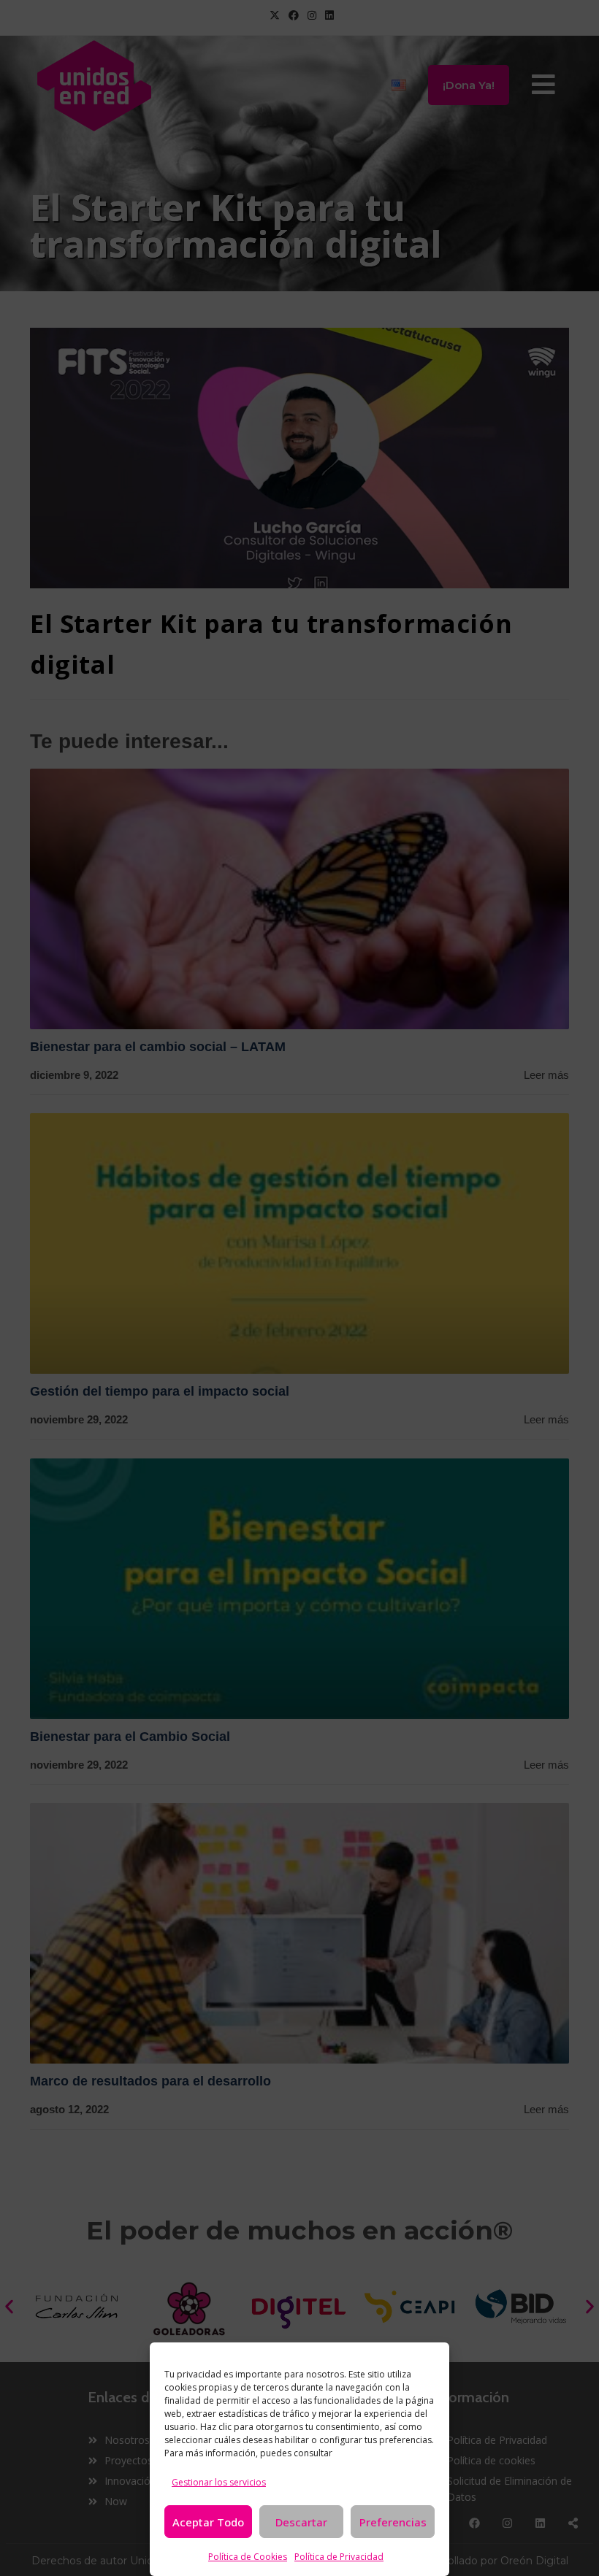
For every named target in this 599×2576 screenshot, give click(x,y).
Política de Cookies (248, 2557)
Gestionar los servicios (219, 2482)
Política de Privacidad (339, 2557)
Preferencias (393, 2522)
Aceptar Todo (208, 2522)
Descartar (301, 2522)
